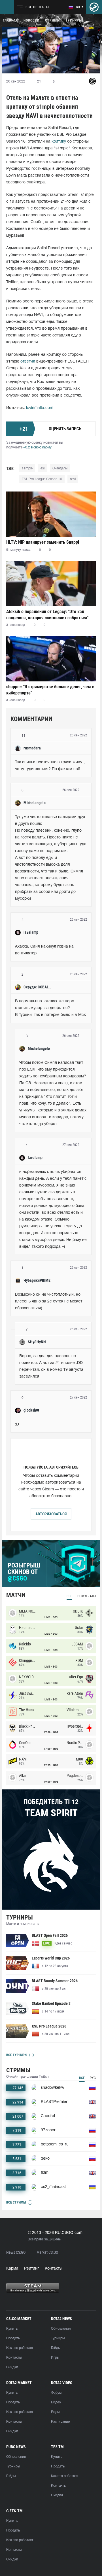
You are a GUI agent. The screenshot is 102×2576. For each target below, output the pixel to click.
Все (69, 1596)
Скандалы (60, 468)
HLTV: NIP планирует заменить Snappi (43, 542)
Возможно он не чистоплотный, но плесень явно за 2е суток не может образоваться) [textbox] (49, 1301)
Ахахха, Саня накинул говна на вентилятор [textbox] (45, 950)
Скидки (12, 2367)
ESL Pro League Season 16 (42, 479)
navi (73, 479)
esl (42, 468)
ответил (28, 362)
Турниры (74, 20)
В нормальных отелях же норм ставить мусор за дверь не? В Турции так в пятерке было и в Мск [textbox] (50, 1008)
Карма (12, 2269)
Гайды (56, 2348)
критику (59, 142)
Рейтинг (32, 2269)
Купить (12, 2329)
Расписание (60, 2422)
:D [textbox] (17, 1424)
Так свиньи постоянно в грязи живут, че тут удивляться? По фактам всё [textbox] (50, 766)
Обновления (61, 2329)
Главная (10, 20)
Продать (13, 2338)
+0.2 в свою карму (37, 447)
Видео (56, 2402)
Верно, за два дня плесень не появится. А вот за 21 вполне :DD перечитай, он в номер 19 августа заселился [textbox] (52, 1366)
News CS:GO (16, 2252)
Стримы (52, 20)
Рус (93, 2078)
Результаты (87, 1596)
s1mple (27, 468)
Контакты (54, 2269)
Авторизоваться (51, 1514)
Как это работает (20, 2348)
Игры (55, 2358)
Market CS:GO (47, 2252)
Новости (31, 20)
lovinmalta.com (40, 408)
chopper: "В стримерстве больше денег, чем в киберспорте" (50, 690)
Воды (55, 2412)
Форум (56, 2393)
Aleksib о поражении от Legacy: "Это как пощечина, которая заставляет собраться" (47, 615)
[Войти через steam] (94, 7)
